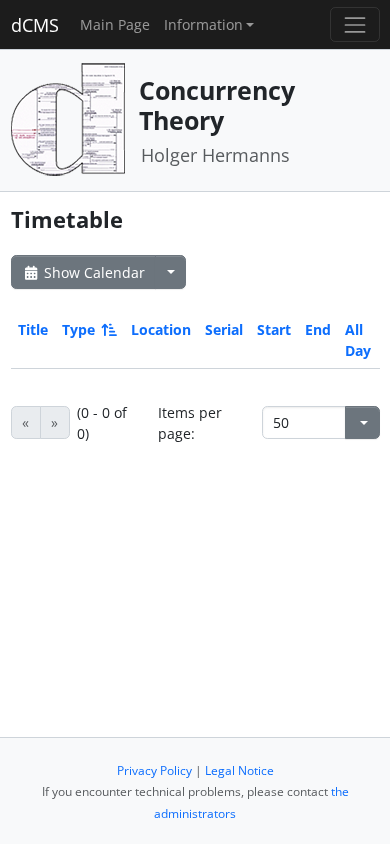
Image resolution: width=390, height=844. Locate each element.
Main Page (115, 24)
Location (161, 329)
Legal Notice (239, 770)
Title (33, 329)
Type (78, 329)
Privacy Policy (154, 770)
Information (203, 24)
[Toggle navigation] (354, 24)
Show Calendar (92, 272)
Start (274, 329)
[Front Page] (68, 118)
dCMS (35, 25)
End (318, 329)
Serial (224, 329)
